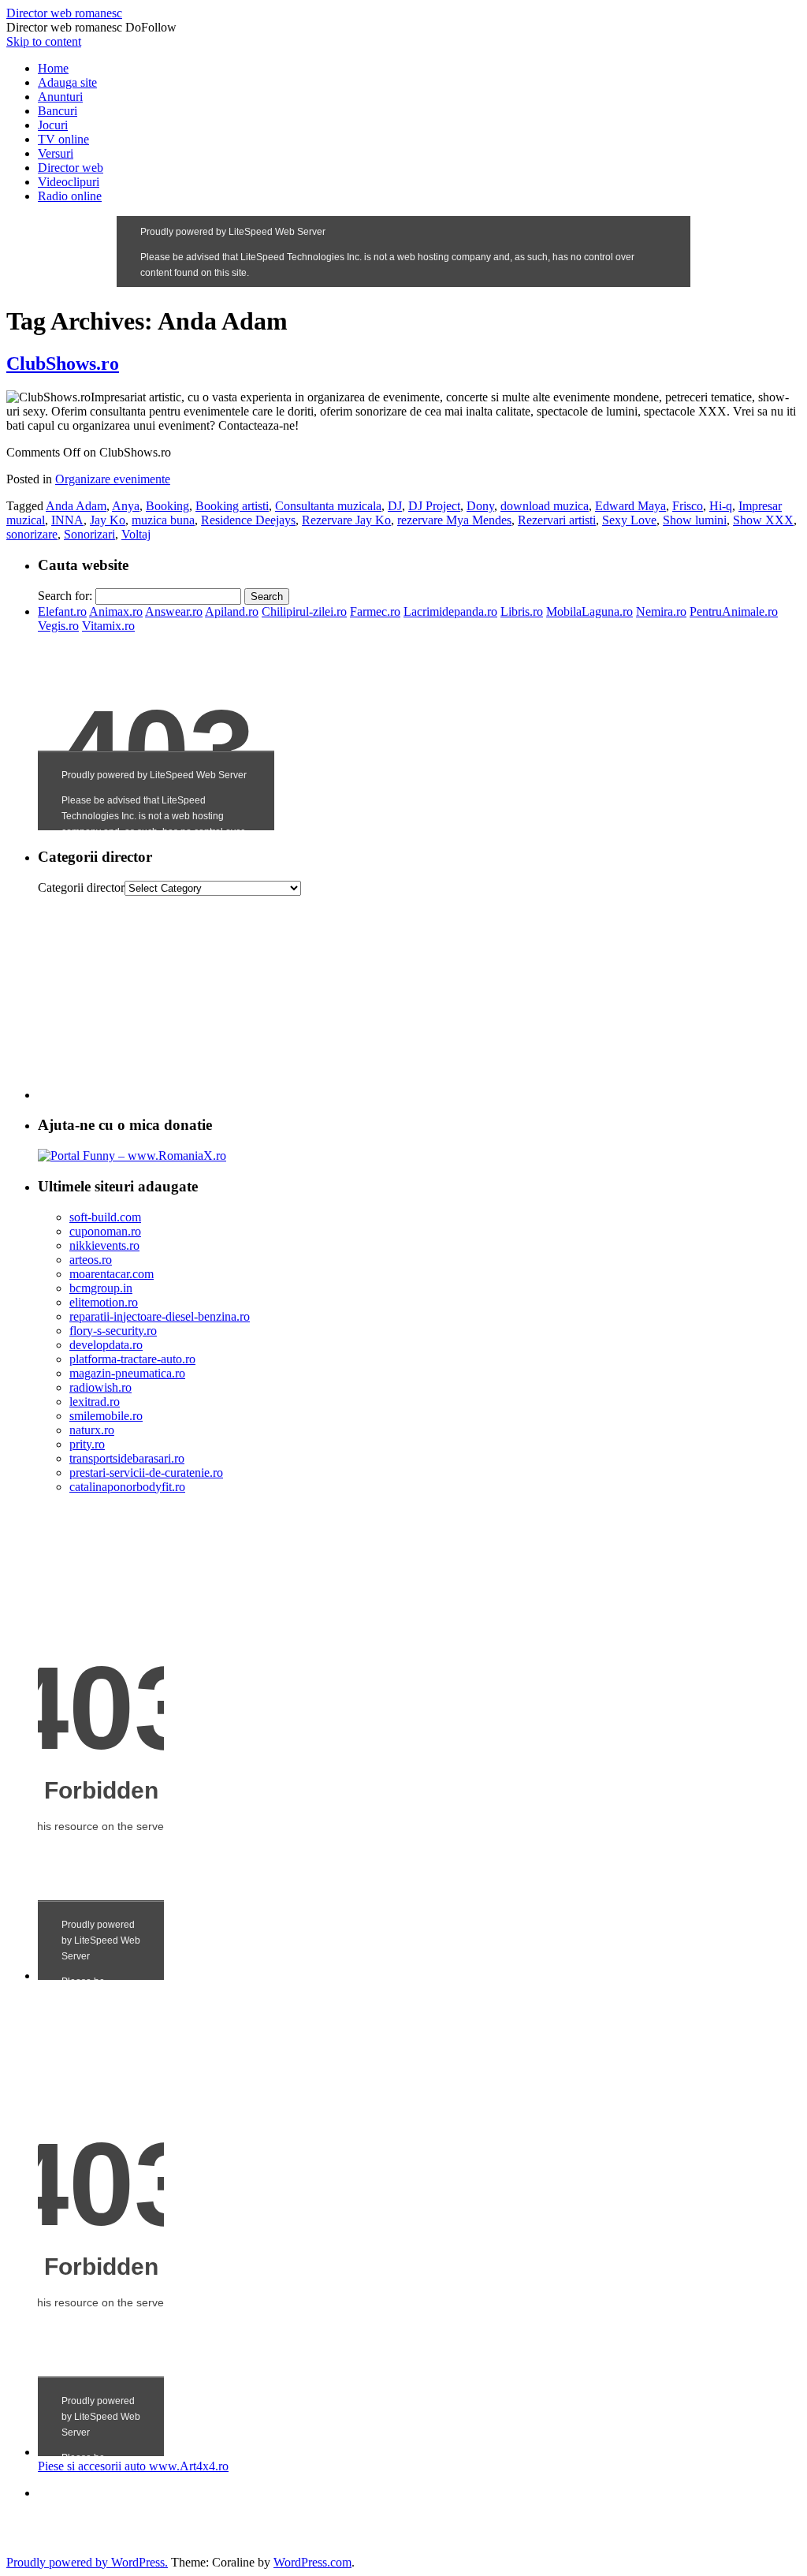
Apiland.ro (232, 611)
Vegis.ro (58, 626)
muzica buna (163, 520)
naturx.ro (92, 1430)
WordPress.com (312, 2562)
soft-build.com (105, 1217)
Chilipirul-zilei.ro (304, 611)
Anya (126, 506)
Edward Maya (630, 506)
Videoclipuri (69, 182)
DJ (395, 506)
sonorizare (32, 534)
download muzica (545, 506)
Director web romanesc (64, 13)
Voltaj (136, 534)
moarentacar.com (112, 1274)
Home (53, 68)
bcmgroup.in (101, 1288)
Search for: (65, 596)
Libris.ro (522, 611)
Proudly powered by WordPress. (87, 2562)
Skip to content (44, 41)
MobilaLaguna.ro (589, 611)
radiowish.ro (100, 1387)
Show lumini (695, 520)
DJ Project (434, 506)
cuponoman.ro (105, 1231)
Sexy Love (629, 520)
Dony (480, 506)
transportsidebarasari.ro (127, 1458)
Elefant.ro (62, 611)
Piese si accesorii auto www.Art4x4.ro (133, 2466)
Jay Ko (108, 520)
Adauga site (67, 82)
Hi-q (721, 506)
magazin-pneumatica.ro (127, 1373)
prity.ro (87, 1444)
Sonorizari (89, 534)
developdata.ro (106, 1345)
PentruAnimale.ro (734, 611)
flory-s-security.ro (113, 1331)
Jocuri (53, 125)
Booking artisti (232, 506)
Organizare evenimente (113, 479)
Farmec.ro (375, 611)
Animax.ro (116, 611)
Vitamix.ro (108, 626)
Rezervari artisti (557, 520)
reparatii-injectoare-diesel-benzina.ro (160, 1316)
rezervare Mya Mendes (454, 520)
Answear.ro (174, 611)
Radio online (70, 196)
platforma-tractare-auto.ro (132, 1359)
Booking (167, 506)
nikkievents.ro (104, 1245)
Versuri (56, 153)
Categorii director (81, 887)
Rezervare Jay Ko (346, 520)
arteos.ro (91, 1260)
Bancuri (58, 111)
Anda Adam (76, 506)
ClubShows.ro (63, 363)
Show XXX (763, 520)
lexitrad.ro (95, 1402)
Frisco (688, 506)
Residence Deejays (248, 520)
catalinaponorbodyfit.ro (127, 1487)
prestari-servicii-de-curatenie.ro (146, 1473)
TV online (63, 139)
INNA (67, 520)
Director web (71, 168)
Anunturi (60, 97)
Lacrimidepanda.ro (450, 611)
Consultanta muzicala (328, 506)
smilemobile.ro (106, 1416)
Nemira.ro (661, 611)
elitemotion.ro (104, 1302)
